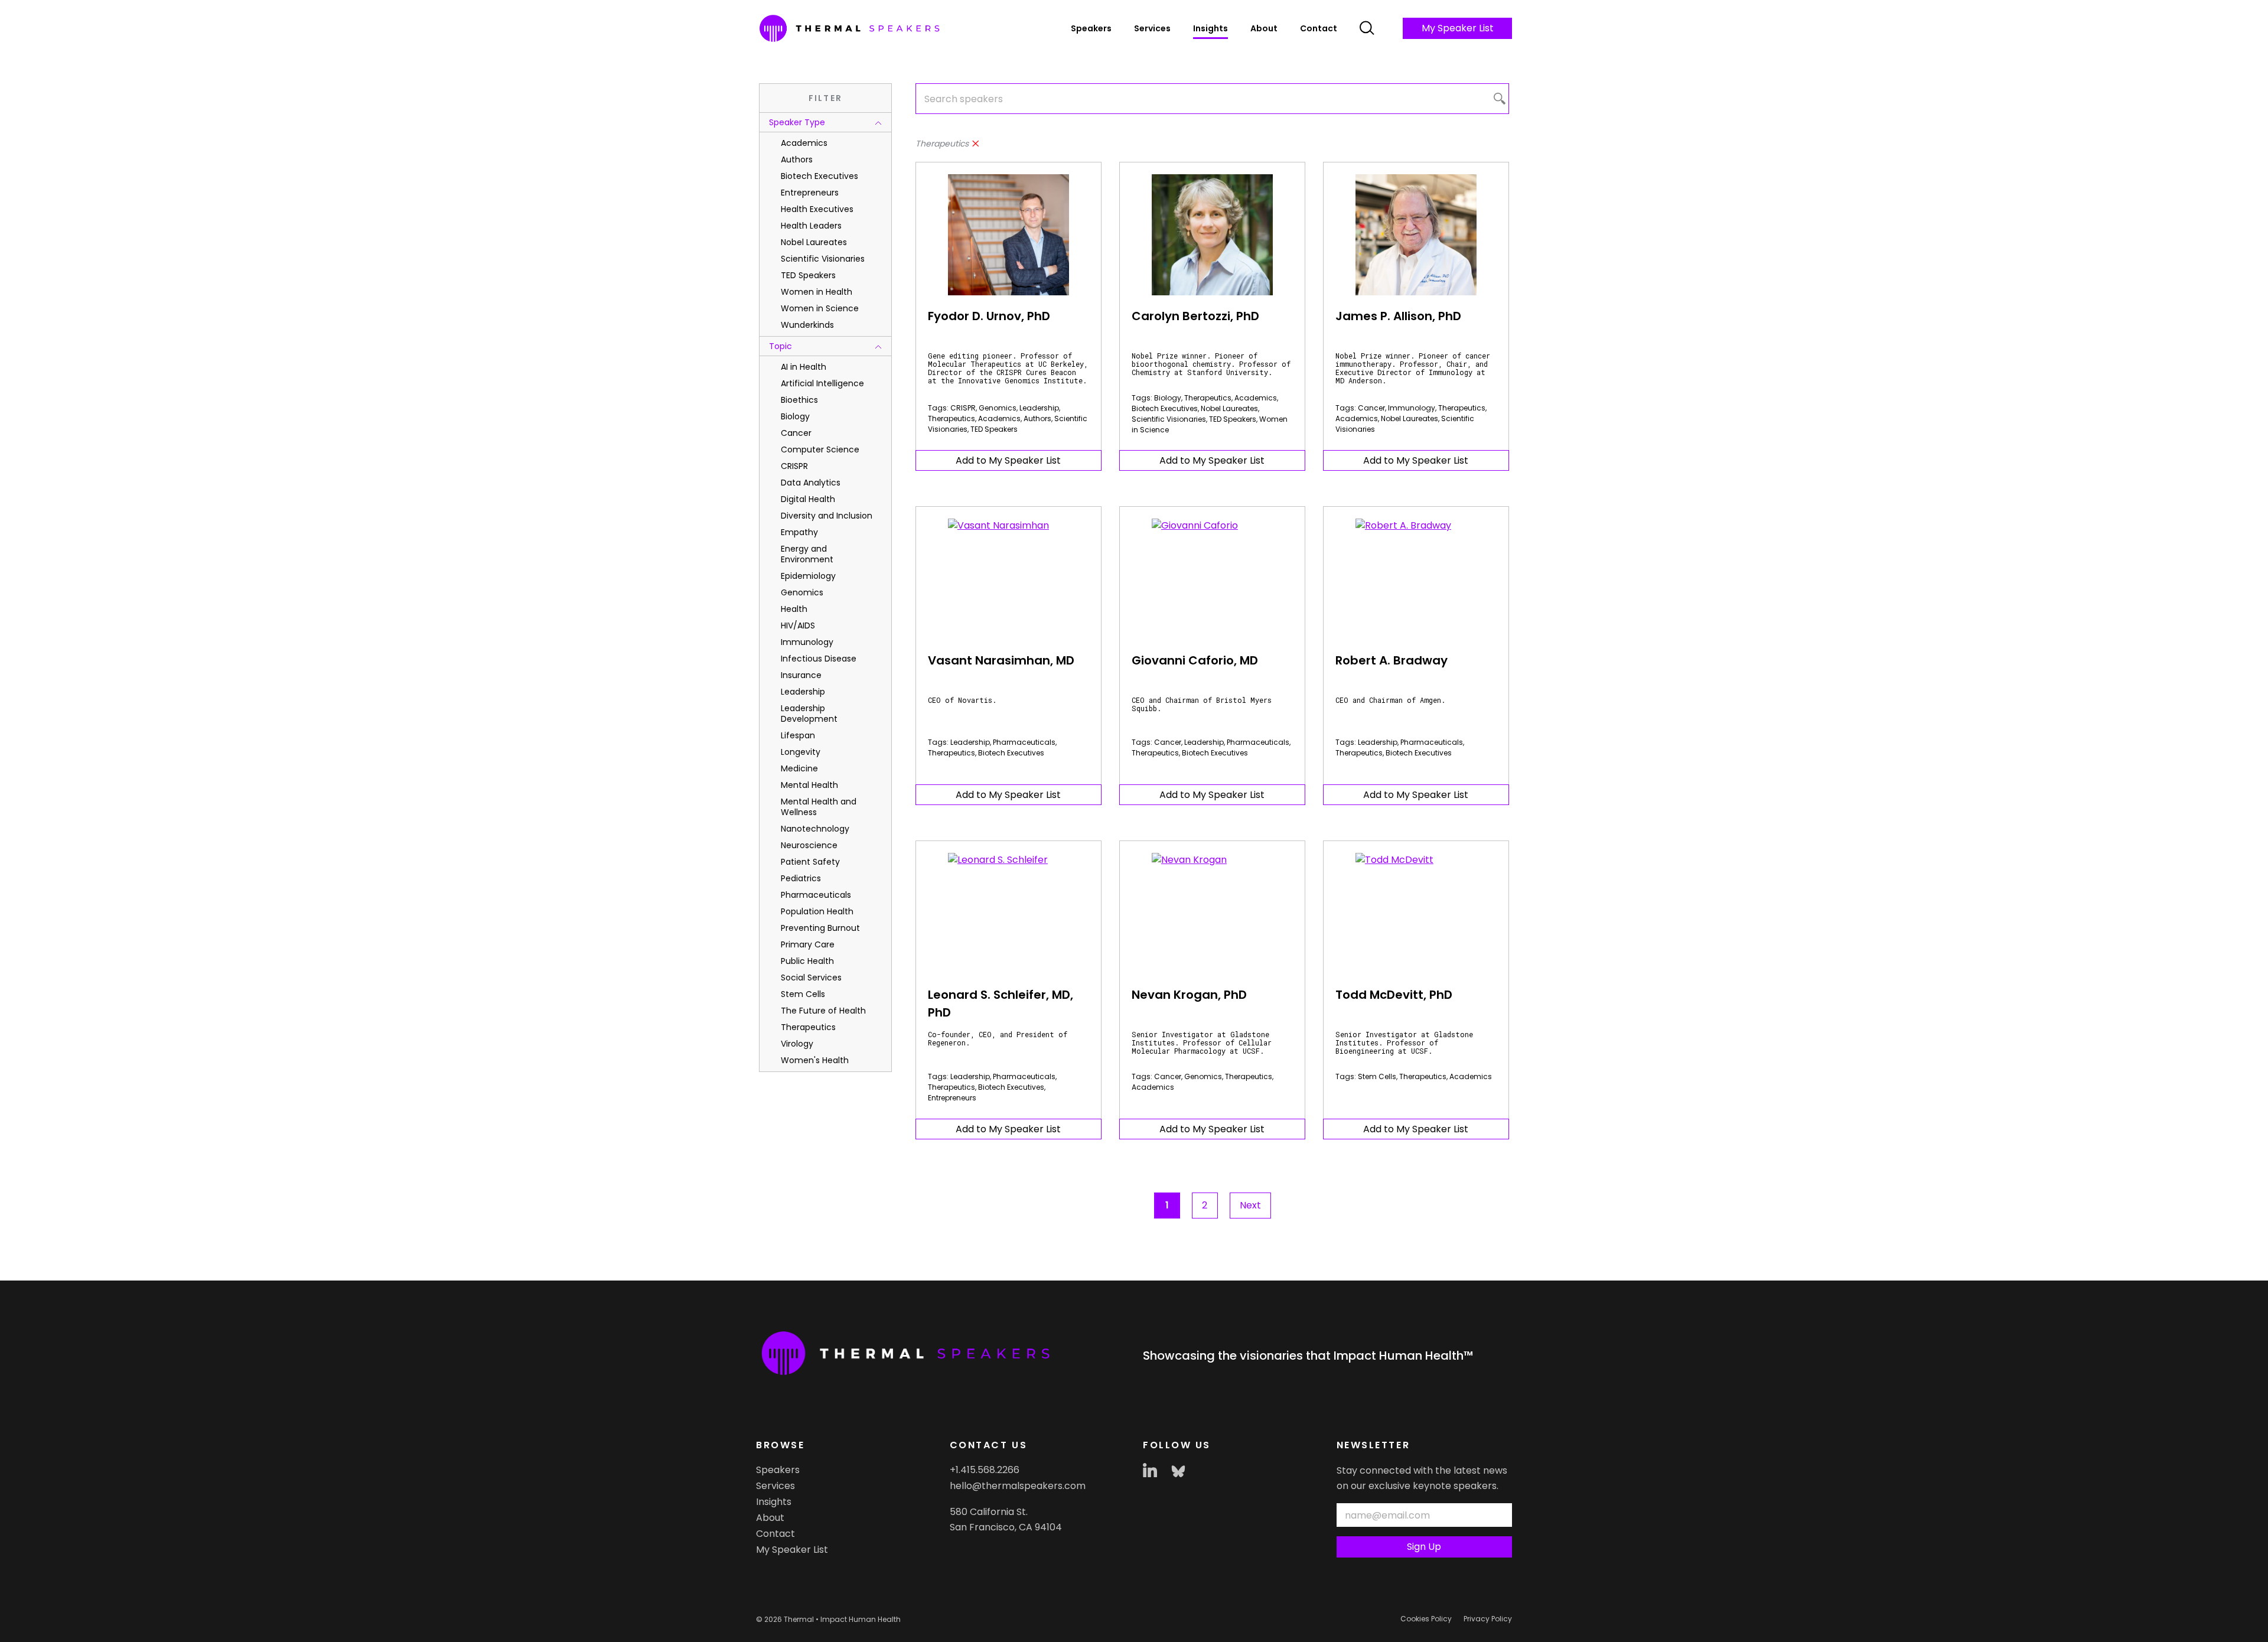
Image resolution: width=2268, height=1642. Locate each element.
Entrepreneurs (952, 1098)
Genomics (998, 408)
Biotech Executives (1165, 408)
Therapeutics (951, 418)
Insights (1210, 28)
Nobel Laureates (1229, 408)
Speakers (1091, 28)
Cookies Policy (1426, 1619)
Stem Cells (1377, 1076)
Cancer (1371, 408)
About (1264, 28)
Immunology (1412, 408)
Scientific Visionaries (1169, 419)
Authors (1037, 418)
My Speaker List (1458, 28)
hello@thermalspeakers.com (1018, 1486)
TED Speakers (994, 429)
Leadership (1039, 408)
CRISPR (963, 408)
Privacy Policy (1488, 1619)
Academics (999, 418)
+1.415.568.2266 (985, 1470)
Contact (1319, 28)
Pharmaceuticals (1024, 742)
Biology (1168, 398)
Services (1152, 28)
